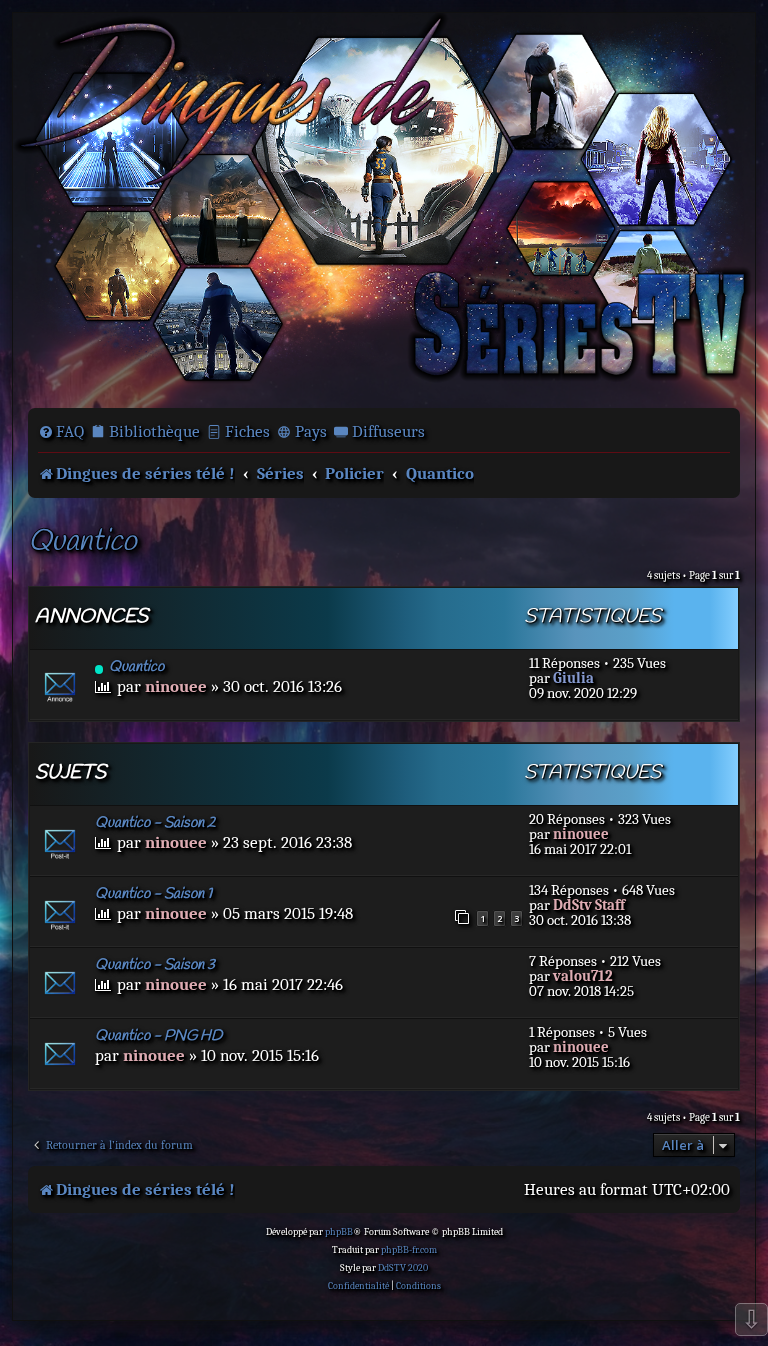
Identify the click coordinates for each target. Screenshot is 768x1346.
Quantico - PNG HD (158, 1036)
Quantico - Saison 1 (153, 894)
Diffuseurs (388, 431)
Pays (311, 431)
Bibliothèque (154, 431)
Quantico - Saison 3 (155, 965)
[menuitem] (61, 432)
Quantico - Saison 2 (155, 823)
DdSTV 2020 (403, 1268)
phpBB (339, 1232)
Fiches (247, 431)
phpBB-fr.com (409, 1250)
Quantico (82, 542)
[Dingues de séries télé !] (384, 208)
